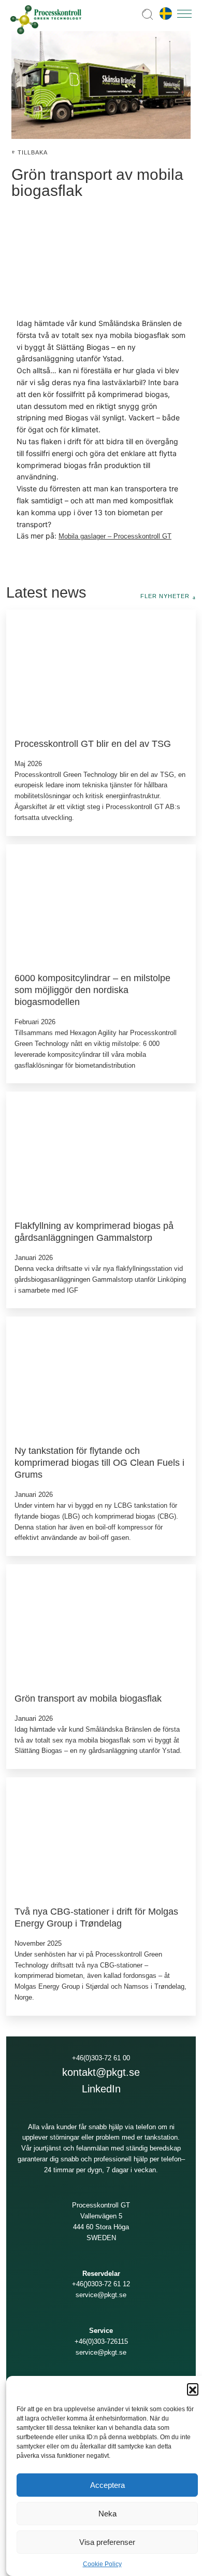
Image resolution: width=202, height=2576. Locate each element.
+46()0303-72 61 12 (101, 2284)
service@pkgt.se (101, 2295)
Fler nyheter (165, 596)
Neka (107, 2514)
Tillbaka (33, 152)
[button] (193, 2389)
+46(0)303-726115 (101, 2341)
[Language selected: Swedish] (163, 14)
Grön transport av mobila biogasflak (88, 1698)
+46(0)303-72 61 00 (101, 2058)
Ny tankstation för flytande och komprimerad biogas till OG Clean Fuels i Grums (99, 1462)
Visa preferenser (107, 2542)
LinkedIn (101, 2089)
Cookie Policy (102, 2564)
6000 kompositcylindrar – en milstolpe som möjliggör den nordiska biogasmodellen (92, 990)
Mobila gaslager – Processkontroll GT (115, 536)
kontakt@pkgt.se (101, 2072)
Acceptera (107, 2485)
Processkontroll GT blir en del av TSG (93, 744)
